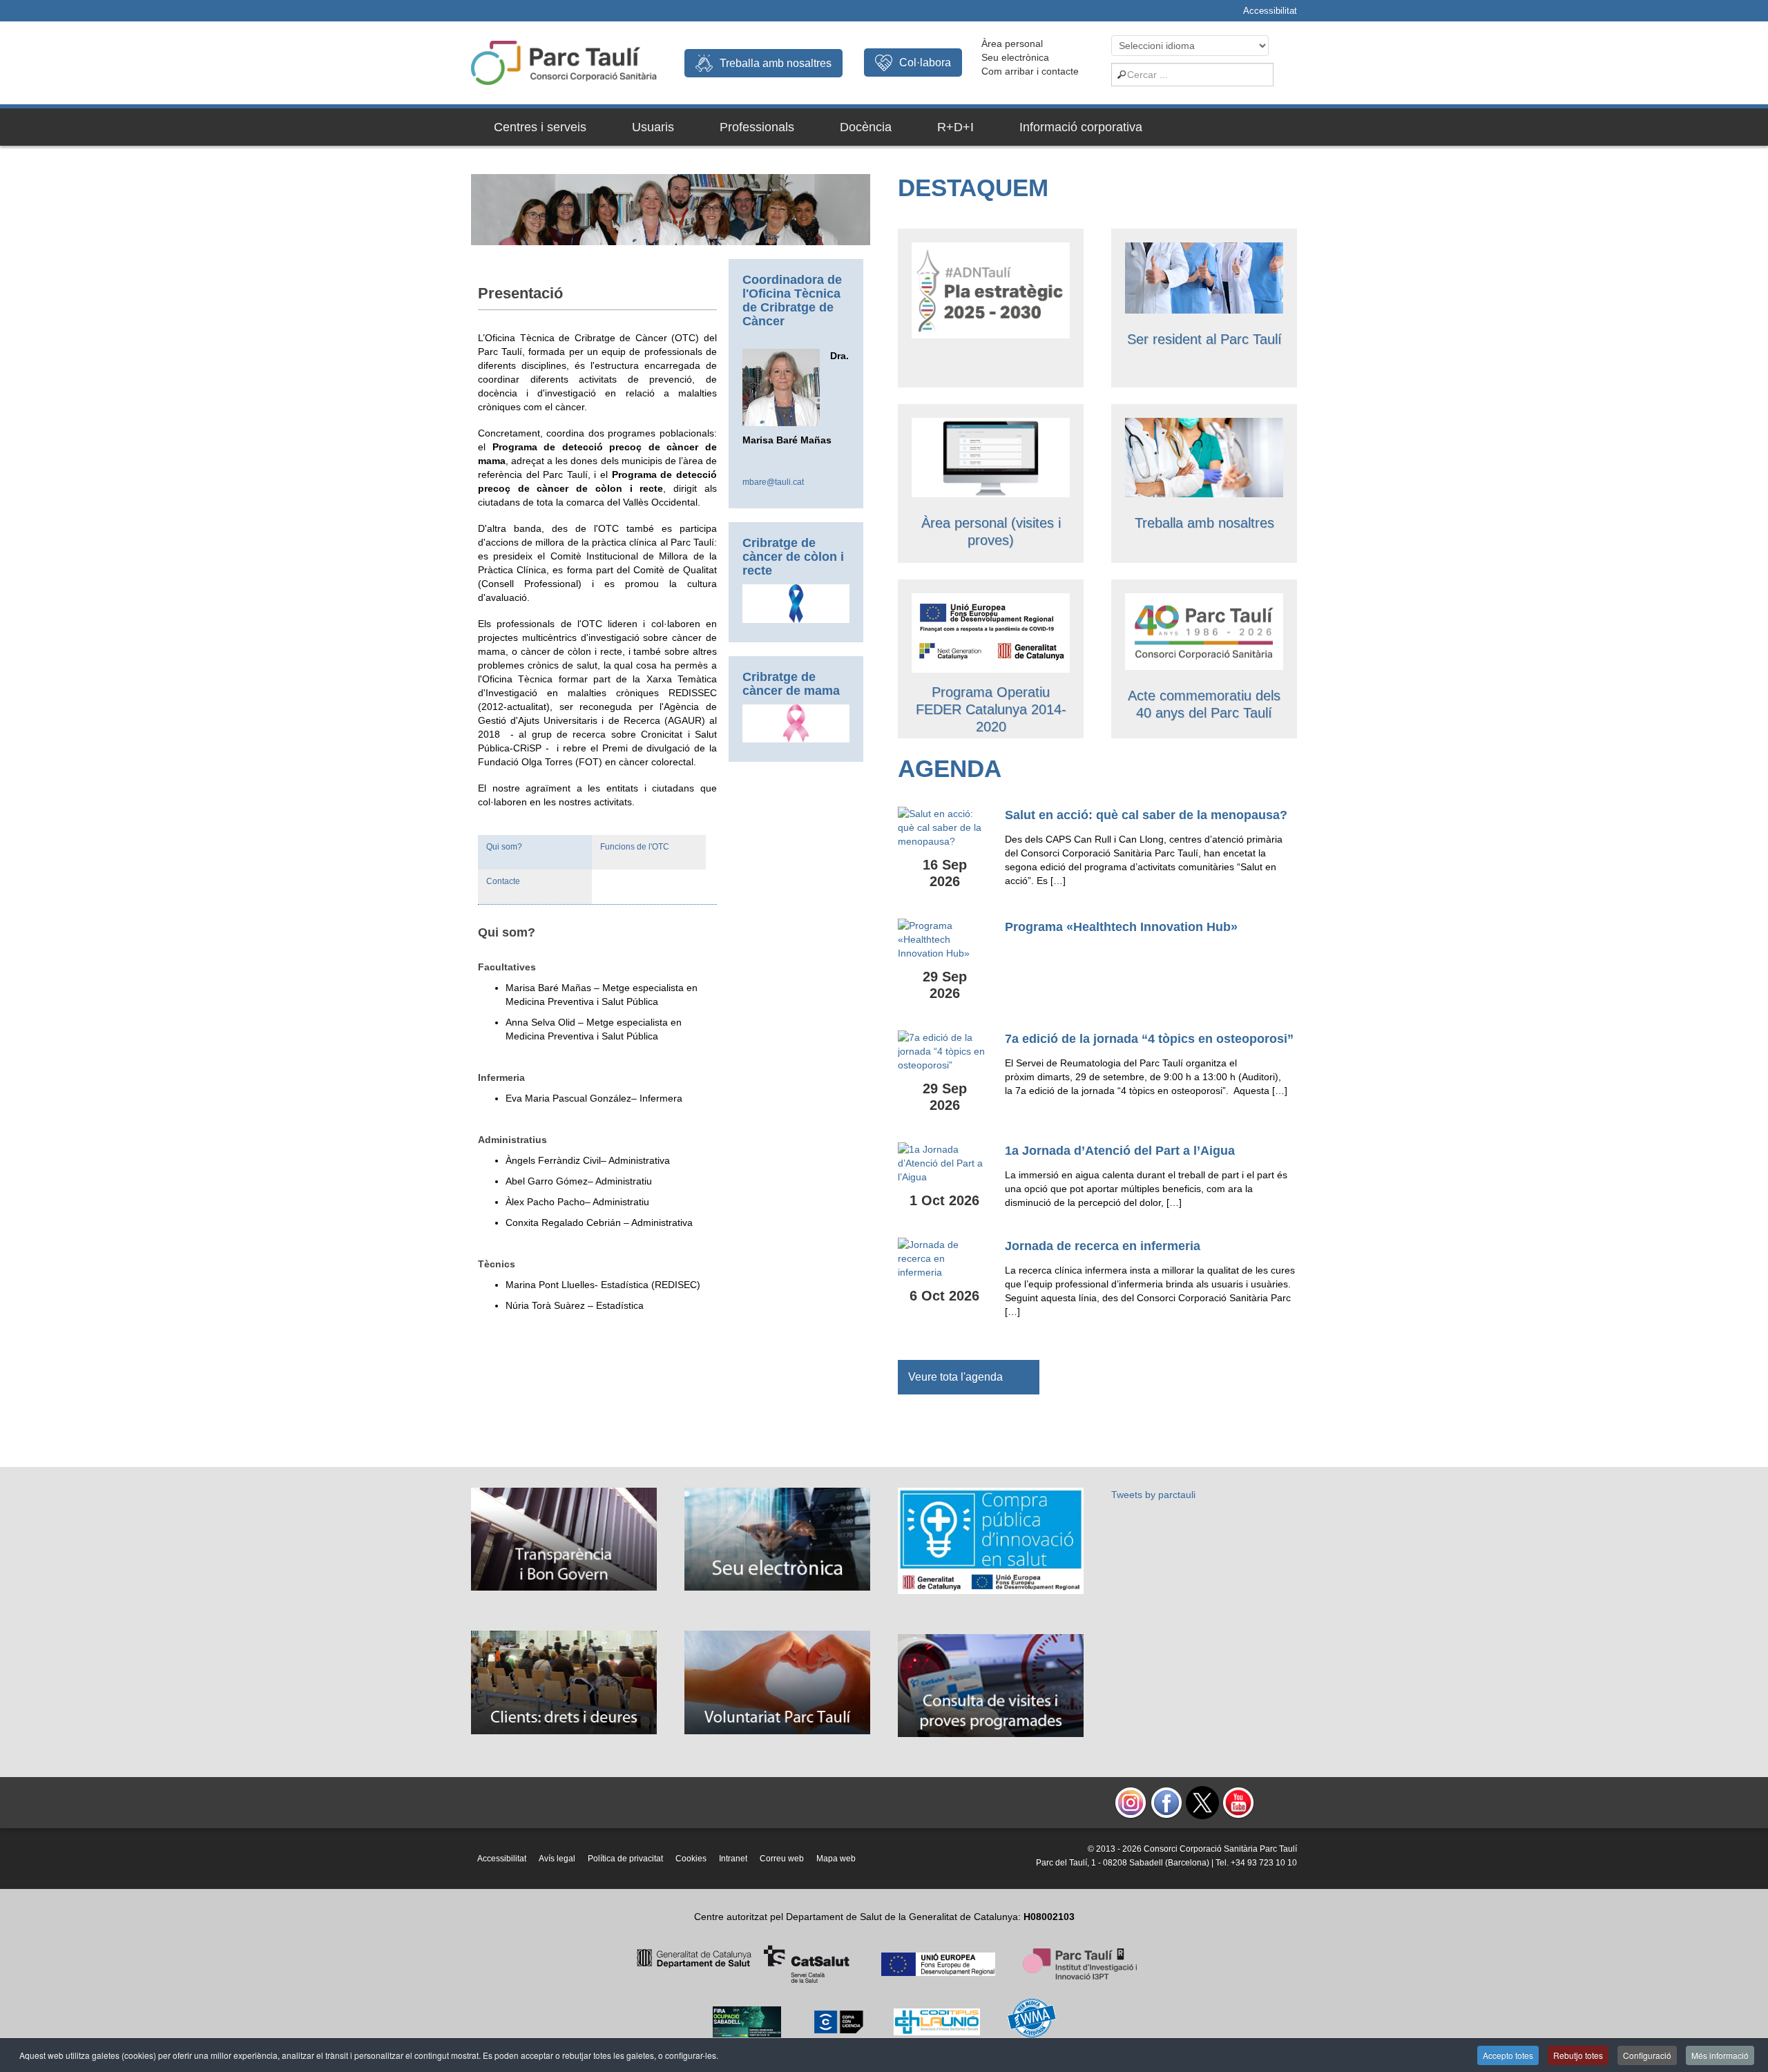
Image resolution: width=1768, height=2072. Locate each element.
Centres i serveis (540, 127)
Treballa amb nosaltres (776, 63)
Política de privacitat (625, 1859)
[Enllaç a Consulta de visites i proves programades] (991, 457)
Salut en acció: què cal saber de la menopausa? (1146, 815)
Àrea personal (1012, 44)
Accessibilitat (1270, 11)
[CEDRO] (838, 2021)
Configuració (1647, 2055)
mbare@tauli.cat (773, 482)
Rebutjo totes (1578, 2055)
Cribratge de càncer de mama (791, 684)
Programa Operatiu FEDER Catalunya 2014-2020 (991, 709)
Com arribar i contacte (1030, 71)
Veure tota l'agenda (955, 1377)
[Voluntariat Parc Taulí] (777, 1682)
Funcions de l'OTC (635, 847)
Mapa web (836, 1859)
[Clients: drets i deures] (564, 1682)
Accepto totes (1508, 2055)
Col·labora (925, 63)
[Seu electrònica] (777, 1538)
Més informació (1720, 2055)
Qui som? (504, 847)
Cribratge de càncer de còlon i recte (793, 557)
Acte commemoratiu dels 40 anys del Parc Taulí (1204, 704)
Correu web (782, 1859)
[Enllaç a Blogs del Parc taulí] (991, 1540)
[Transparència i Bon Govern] (564, 1538)
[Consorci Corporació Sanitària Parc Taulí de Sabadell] (564, 61)
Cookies (691, 1859)
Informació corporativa (1081, 127)
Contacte (503, 881)
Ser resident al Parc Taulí (1204, 339)
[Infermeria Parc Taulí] (1204, 631)
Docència (866, 127)
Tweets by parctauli (1153, 1495)
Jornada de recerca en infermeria (1103, 1246)
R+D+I (955, 127)
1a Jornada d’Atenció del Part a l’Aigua (1120, 1151)
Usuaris (653, 127)
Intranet (733, 1859)
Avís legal (557, 1859)
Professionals (757, 127)
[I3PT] (938, 1964)
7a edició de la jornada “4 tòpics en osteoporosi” (1149, 1039)
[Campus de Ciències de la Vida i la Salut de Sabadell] (991, 632)
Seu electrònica (1015, 57)
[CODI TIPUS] (937, 2021)
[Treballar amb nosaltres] (1204, 457)
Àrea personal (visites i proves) (991, 531)
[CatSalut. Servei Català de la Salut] (743, 1964)
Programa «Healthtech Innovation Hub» (1121, 927)
